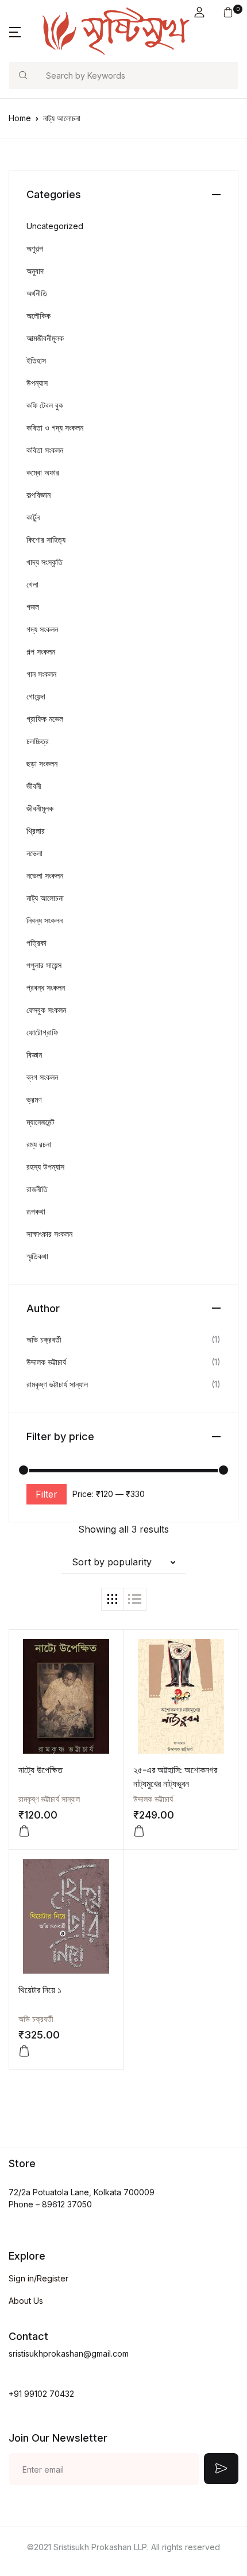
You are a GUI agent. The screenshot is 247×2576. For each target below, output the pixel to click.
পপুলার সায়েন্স (44, 965)
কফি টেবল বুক (45, 405)
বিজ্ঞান (34, 1055)
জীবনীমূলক (40, 808)
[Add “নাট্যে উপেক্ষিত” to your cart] (24, 1831)
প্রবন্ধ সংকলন (46, 987)
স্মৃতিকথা (37, 1256)
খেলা (32, 584)
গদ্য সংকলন (42, 629)
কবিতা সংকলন (45, 450)
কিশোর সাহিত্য (46, 539)
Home (20, 118)
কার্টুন (33, 517)
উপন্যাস (37, 383)
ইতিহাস (36, 360)
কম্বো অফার (43, 472)
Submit (221, 2469)
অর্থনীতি (37, 293)
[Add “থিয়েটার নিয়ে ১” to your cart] (24, 2051)
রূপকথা (36, 1211)
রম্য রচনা (39, 1144)
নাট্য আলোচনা (45, 898)
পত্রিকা (36, 943)
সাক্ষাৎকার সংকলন (49, 1234)
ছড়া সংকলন (42, 763)
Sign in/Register (38, 2278)
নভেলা (34, 853)
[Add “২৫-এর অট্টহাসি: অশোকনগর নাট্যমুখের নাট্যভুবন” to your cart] (139, 1831)
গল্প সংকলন (41, 651)
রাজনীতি (37, 1189)
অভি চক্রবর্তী (36, 2019)
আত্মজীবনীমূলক (45, 338)
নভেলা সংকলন (45, 875)
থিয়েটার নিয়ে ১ (40, 1990)
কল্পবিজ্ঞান (38, 495)
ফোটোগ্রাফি (42, 1032)
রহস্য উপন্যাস (45, 1167)
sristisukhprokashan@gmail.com (69, 2353)
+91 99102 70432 (41, 2394)
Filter (47, 1494)
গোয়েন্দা (36, 696)
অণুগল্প (35, 248)
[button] (199, 12)
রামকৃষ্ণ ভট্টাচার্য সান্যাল (49, 1799)
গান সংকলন (41, 674)
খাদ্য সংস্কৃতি (45, 562)
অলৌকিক (38, 316)
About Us (26, 2301)
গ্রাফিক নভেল (45, 719)
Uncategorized (55, 226)
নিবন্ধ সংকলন (45, 920)
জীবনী (34, 786)
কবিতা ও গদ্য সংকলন (55, 428)
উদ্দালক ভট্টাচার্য (153, 1799)
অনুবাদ (35, 271)
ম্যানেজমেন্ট (40, 1122)
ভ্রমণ (34, 1099)
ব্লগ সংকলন (42, 1077)
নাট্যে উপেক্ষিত (40, 1770)
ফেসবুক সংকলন (46, 1010)
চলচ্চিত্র (38, 741)
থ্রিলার (36, 831)
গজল (33, 607)
